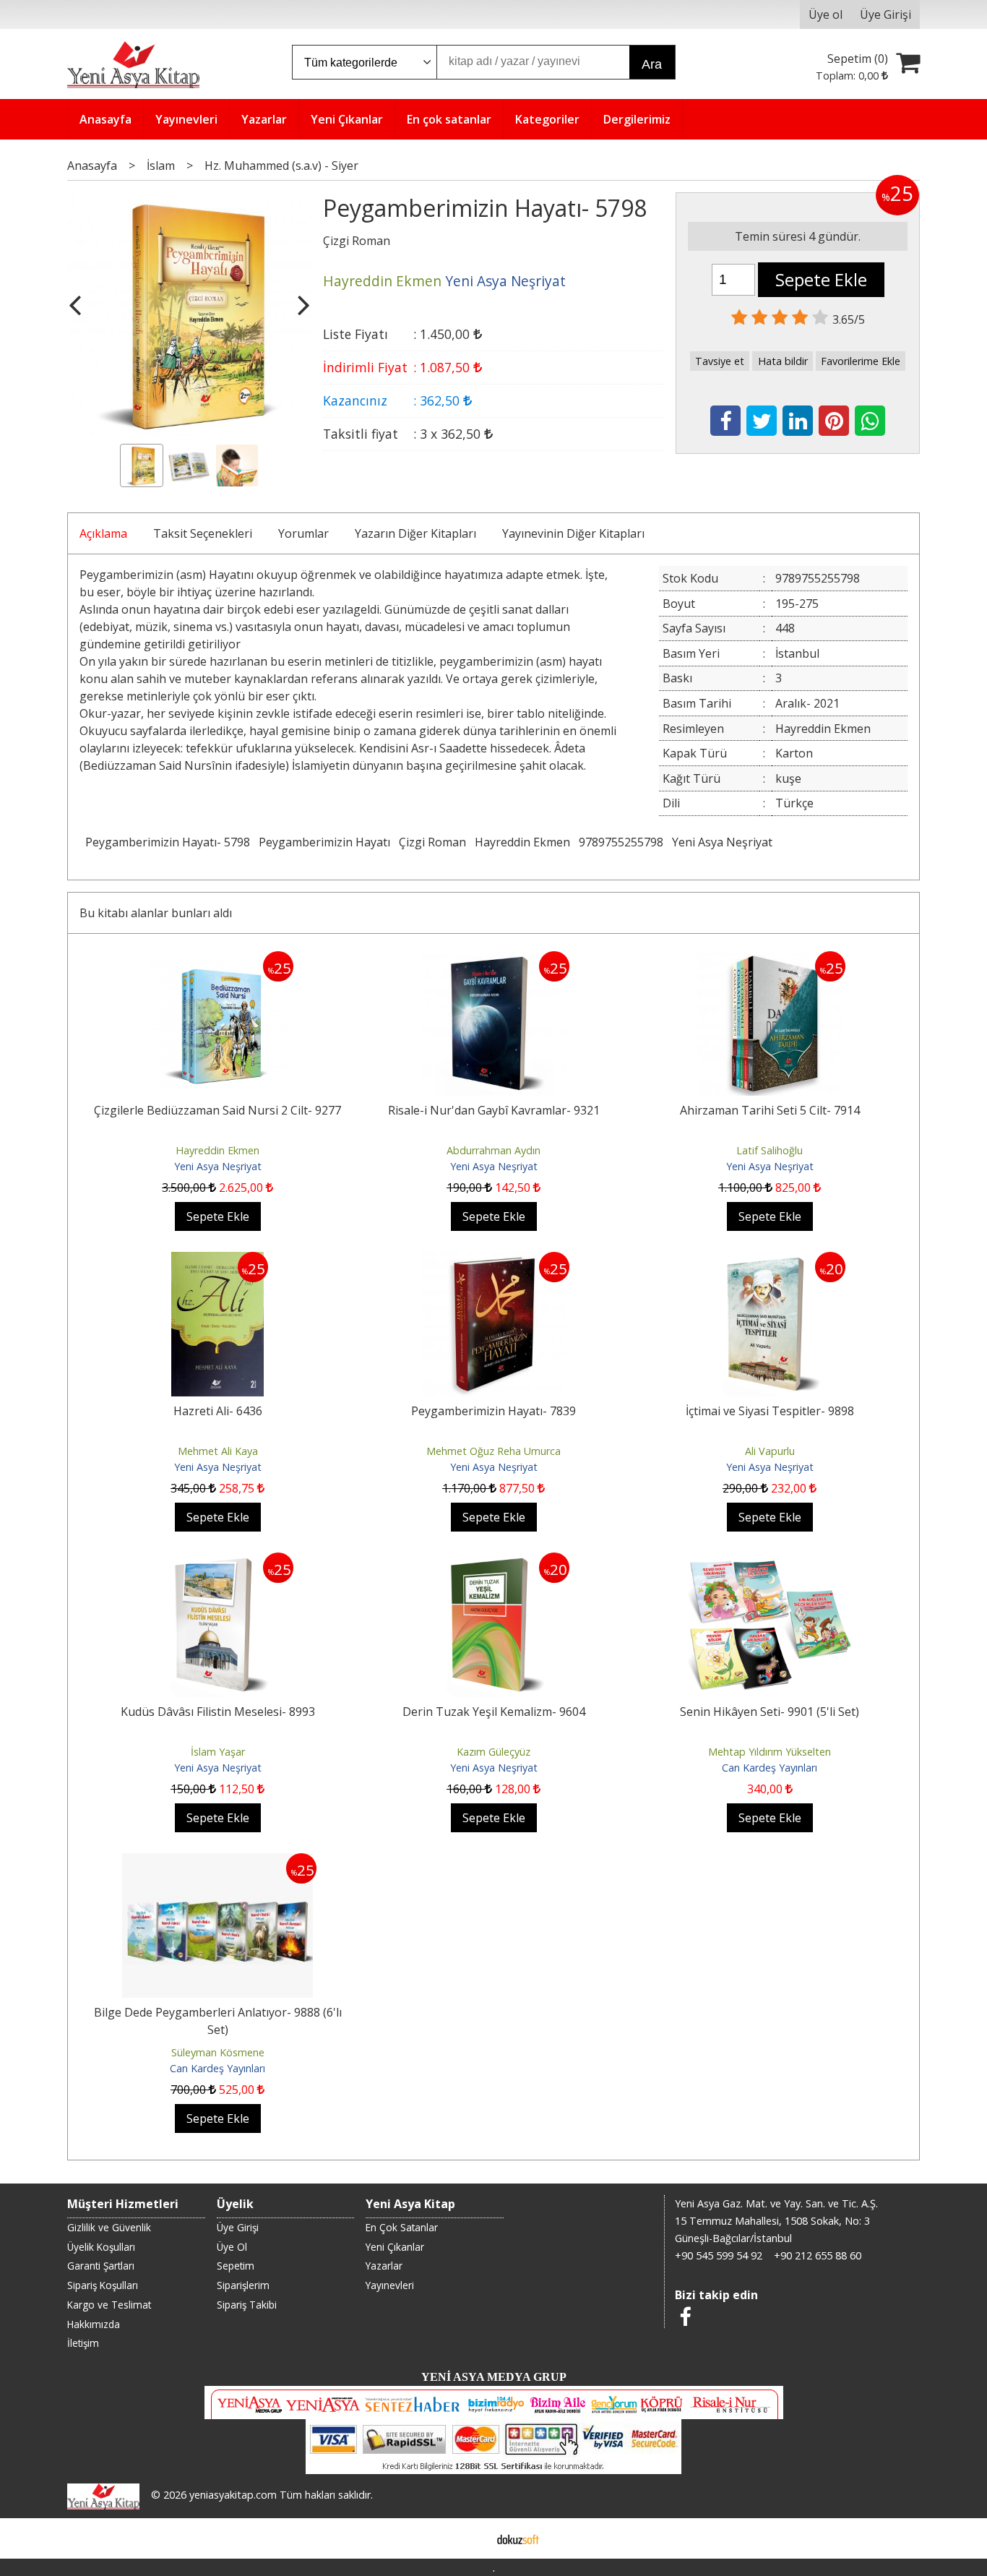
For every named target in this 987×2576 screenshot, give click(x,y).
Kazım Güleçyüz (493, 1752)
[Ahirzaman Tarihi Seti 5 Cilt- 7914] (770, 960)
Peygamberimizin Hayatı (324, 842)
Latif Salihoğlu (770, 1150)
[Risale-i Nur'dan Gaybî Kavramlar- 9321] (493, 960)
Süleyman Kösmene (218, 2052)
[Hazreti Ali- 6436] (218, 1261)
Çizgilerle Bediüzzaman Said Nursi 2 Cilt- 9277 (217, 1110)
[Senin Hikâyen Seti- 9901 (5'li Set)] (770, 1561)
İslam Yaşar (218, 1752)
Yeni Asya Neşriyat (722, 842)
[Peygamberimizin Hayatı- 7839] (493, 1261)
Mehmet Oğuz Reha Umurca (493, 1451)
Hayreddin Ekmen (522, 842)
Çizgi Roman (432, 842)
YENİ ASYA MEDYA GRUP (494, 2377)
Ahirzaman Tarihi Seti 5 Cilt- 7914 (770, 1110)
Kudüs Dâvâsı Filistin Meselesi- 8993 (218, 1712)
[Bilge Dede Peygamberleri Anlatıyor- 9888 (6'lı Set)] (217, 1862)
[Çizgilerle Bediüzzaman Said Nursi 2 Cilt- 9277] (217, 960)
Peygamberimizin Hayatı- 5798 (168, 842)
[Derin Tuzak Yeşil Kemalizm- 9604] (493, 1561)
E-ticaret (471, 2538)
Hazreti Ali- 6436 (218, 1411)
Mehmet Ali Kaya (218, 1451)
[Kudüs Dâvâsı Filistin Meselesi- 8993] (217, 1561)
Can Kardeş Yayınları (770, 1768)
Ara (652, 64)
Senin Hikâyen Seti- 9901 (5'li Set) (770, 1712)
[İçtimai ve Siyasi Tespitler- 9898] (770, 1261)
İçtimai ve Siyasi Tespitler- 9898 (770, 1411)
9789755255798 (621, 842)
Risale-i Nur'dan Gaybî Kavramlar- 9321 (494, 1110)
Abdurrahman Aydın (493, 1150)
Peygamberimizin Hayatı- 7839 (493, 1411)
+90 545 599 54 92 (719, 2255)
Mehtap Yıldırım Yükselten (770, 1752)
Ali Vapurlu (770, 1451)
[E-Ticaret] (518, 2538)
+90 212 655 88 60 (818, 2255)
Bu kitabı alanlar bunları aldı (156, 913)
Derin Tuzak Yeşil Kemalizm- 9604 (494, 1712)
